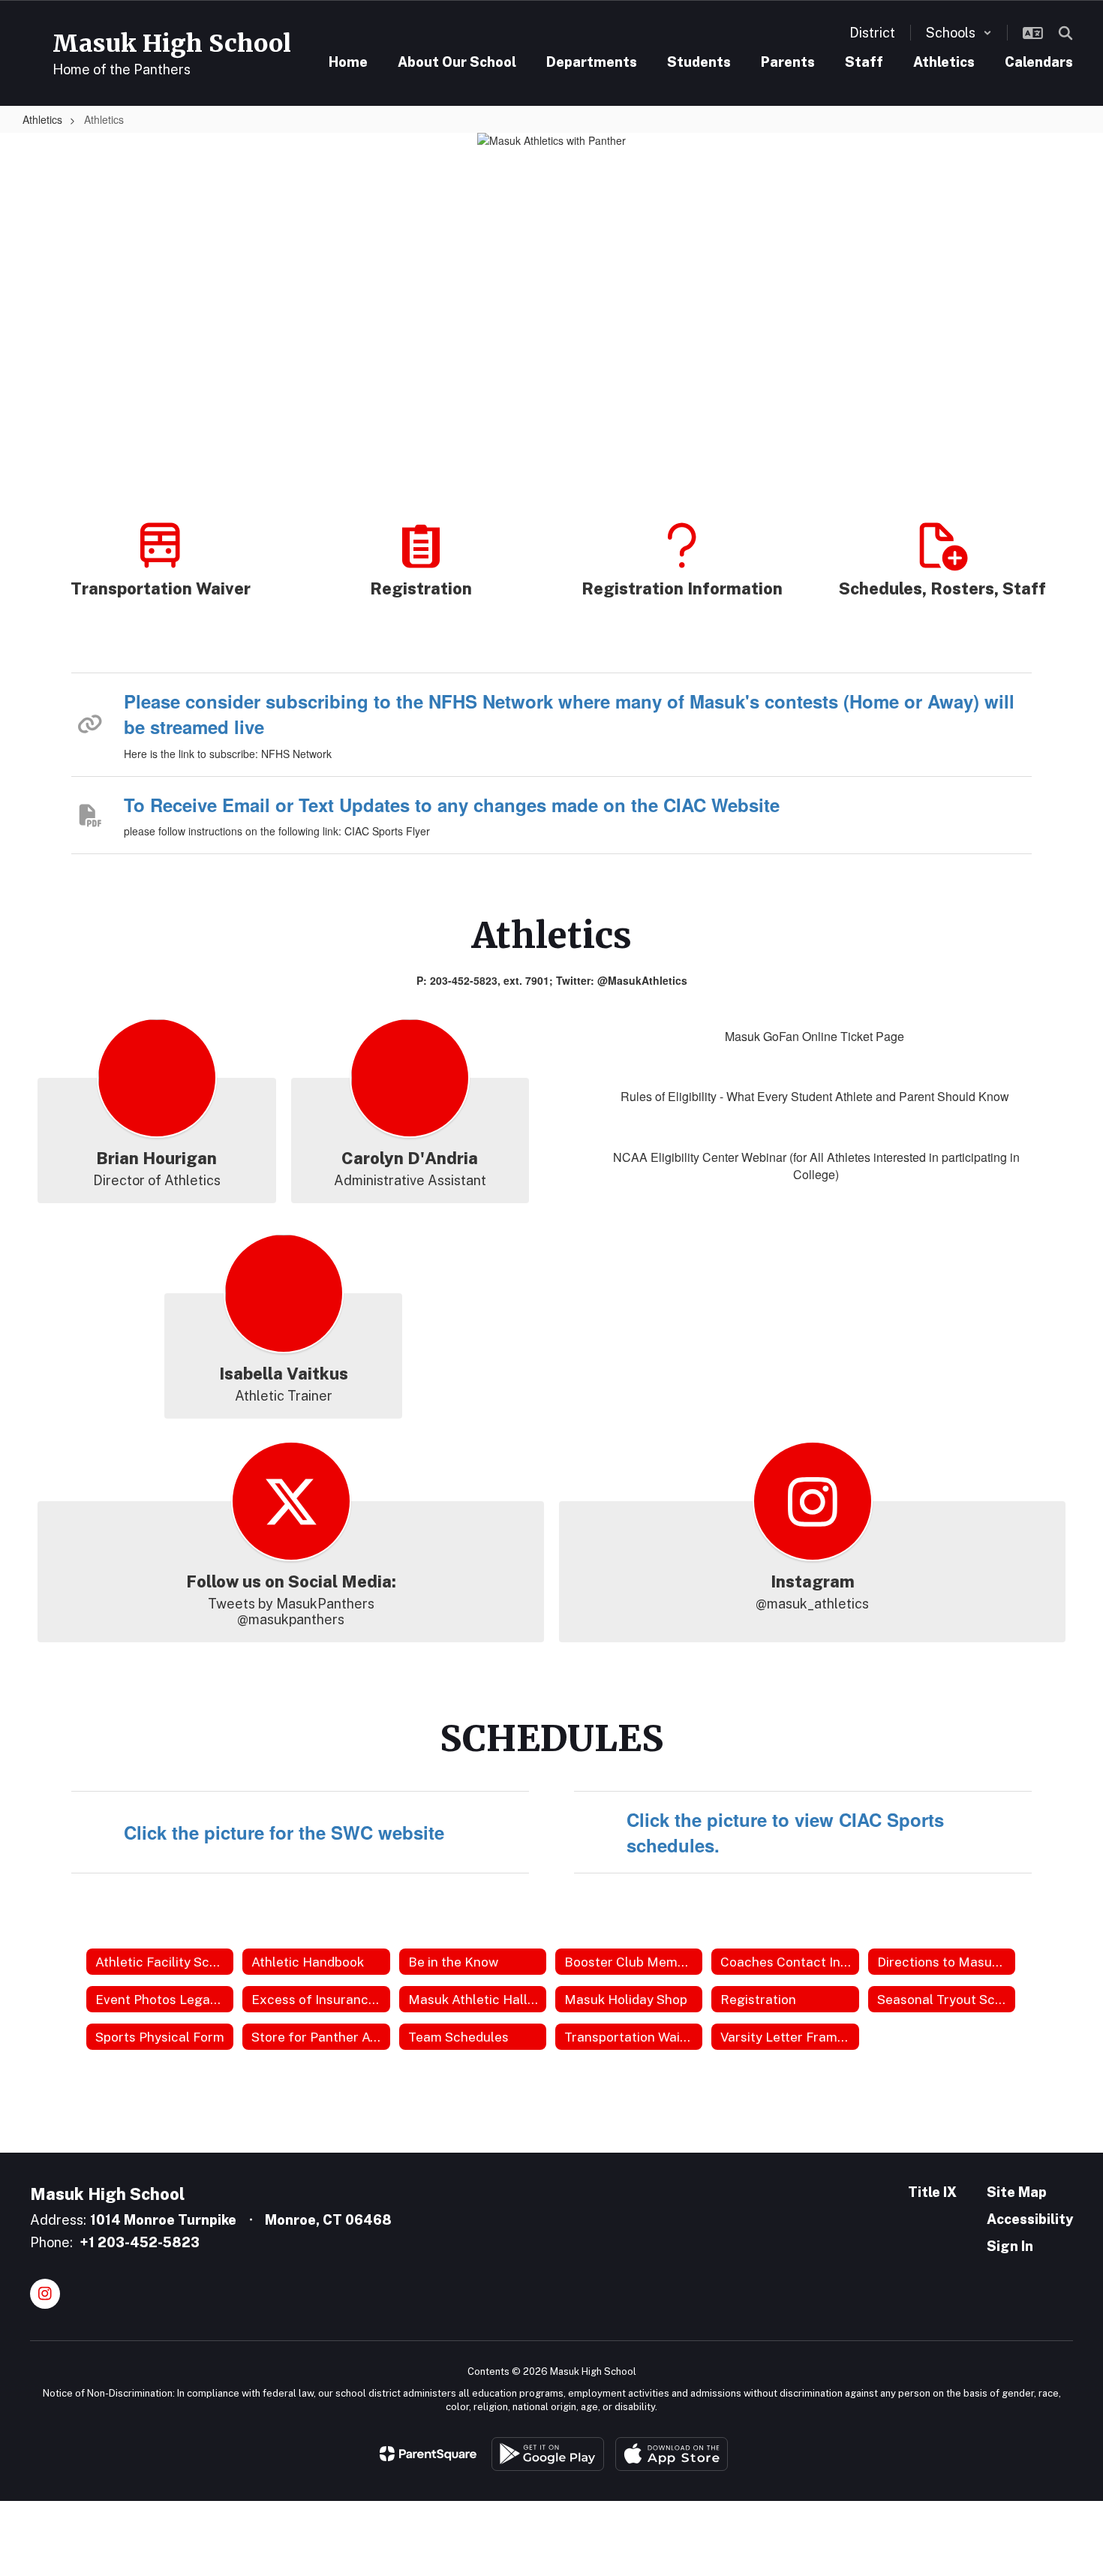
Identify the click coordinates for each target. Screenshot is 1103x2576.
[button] (959, 33)
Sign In (1010, 2246)
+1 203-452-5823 (140, 2242)
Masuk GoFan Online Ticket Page (814, 1036)
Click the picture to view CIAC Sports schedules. (785, 1832)
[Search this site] (1065, 33)
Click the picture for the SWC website (284, 1832)
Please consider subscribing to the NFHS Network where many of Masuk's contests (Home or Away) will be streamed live (569, 714)
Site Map (1017, 2192)
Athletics (42, 119)
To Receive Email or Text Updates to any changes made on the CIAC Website (452, 805)
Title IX (932, 2192)
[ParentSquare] (428, 2454)
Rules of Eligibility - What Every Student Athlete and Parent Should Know (815, 1096)
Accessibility (1030, 2219)
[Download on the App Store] (672, 2454)
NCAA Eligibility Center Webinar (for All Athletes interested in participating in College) (816, 1166)
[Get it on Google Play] (548, 2454)
